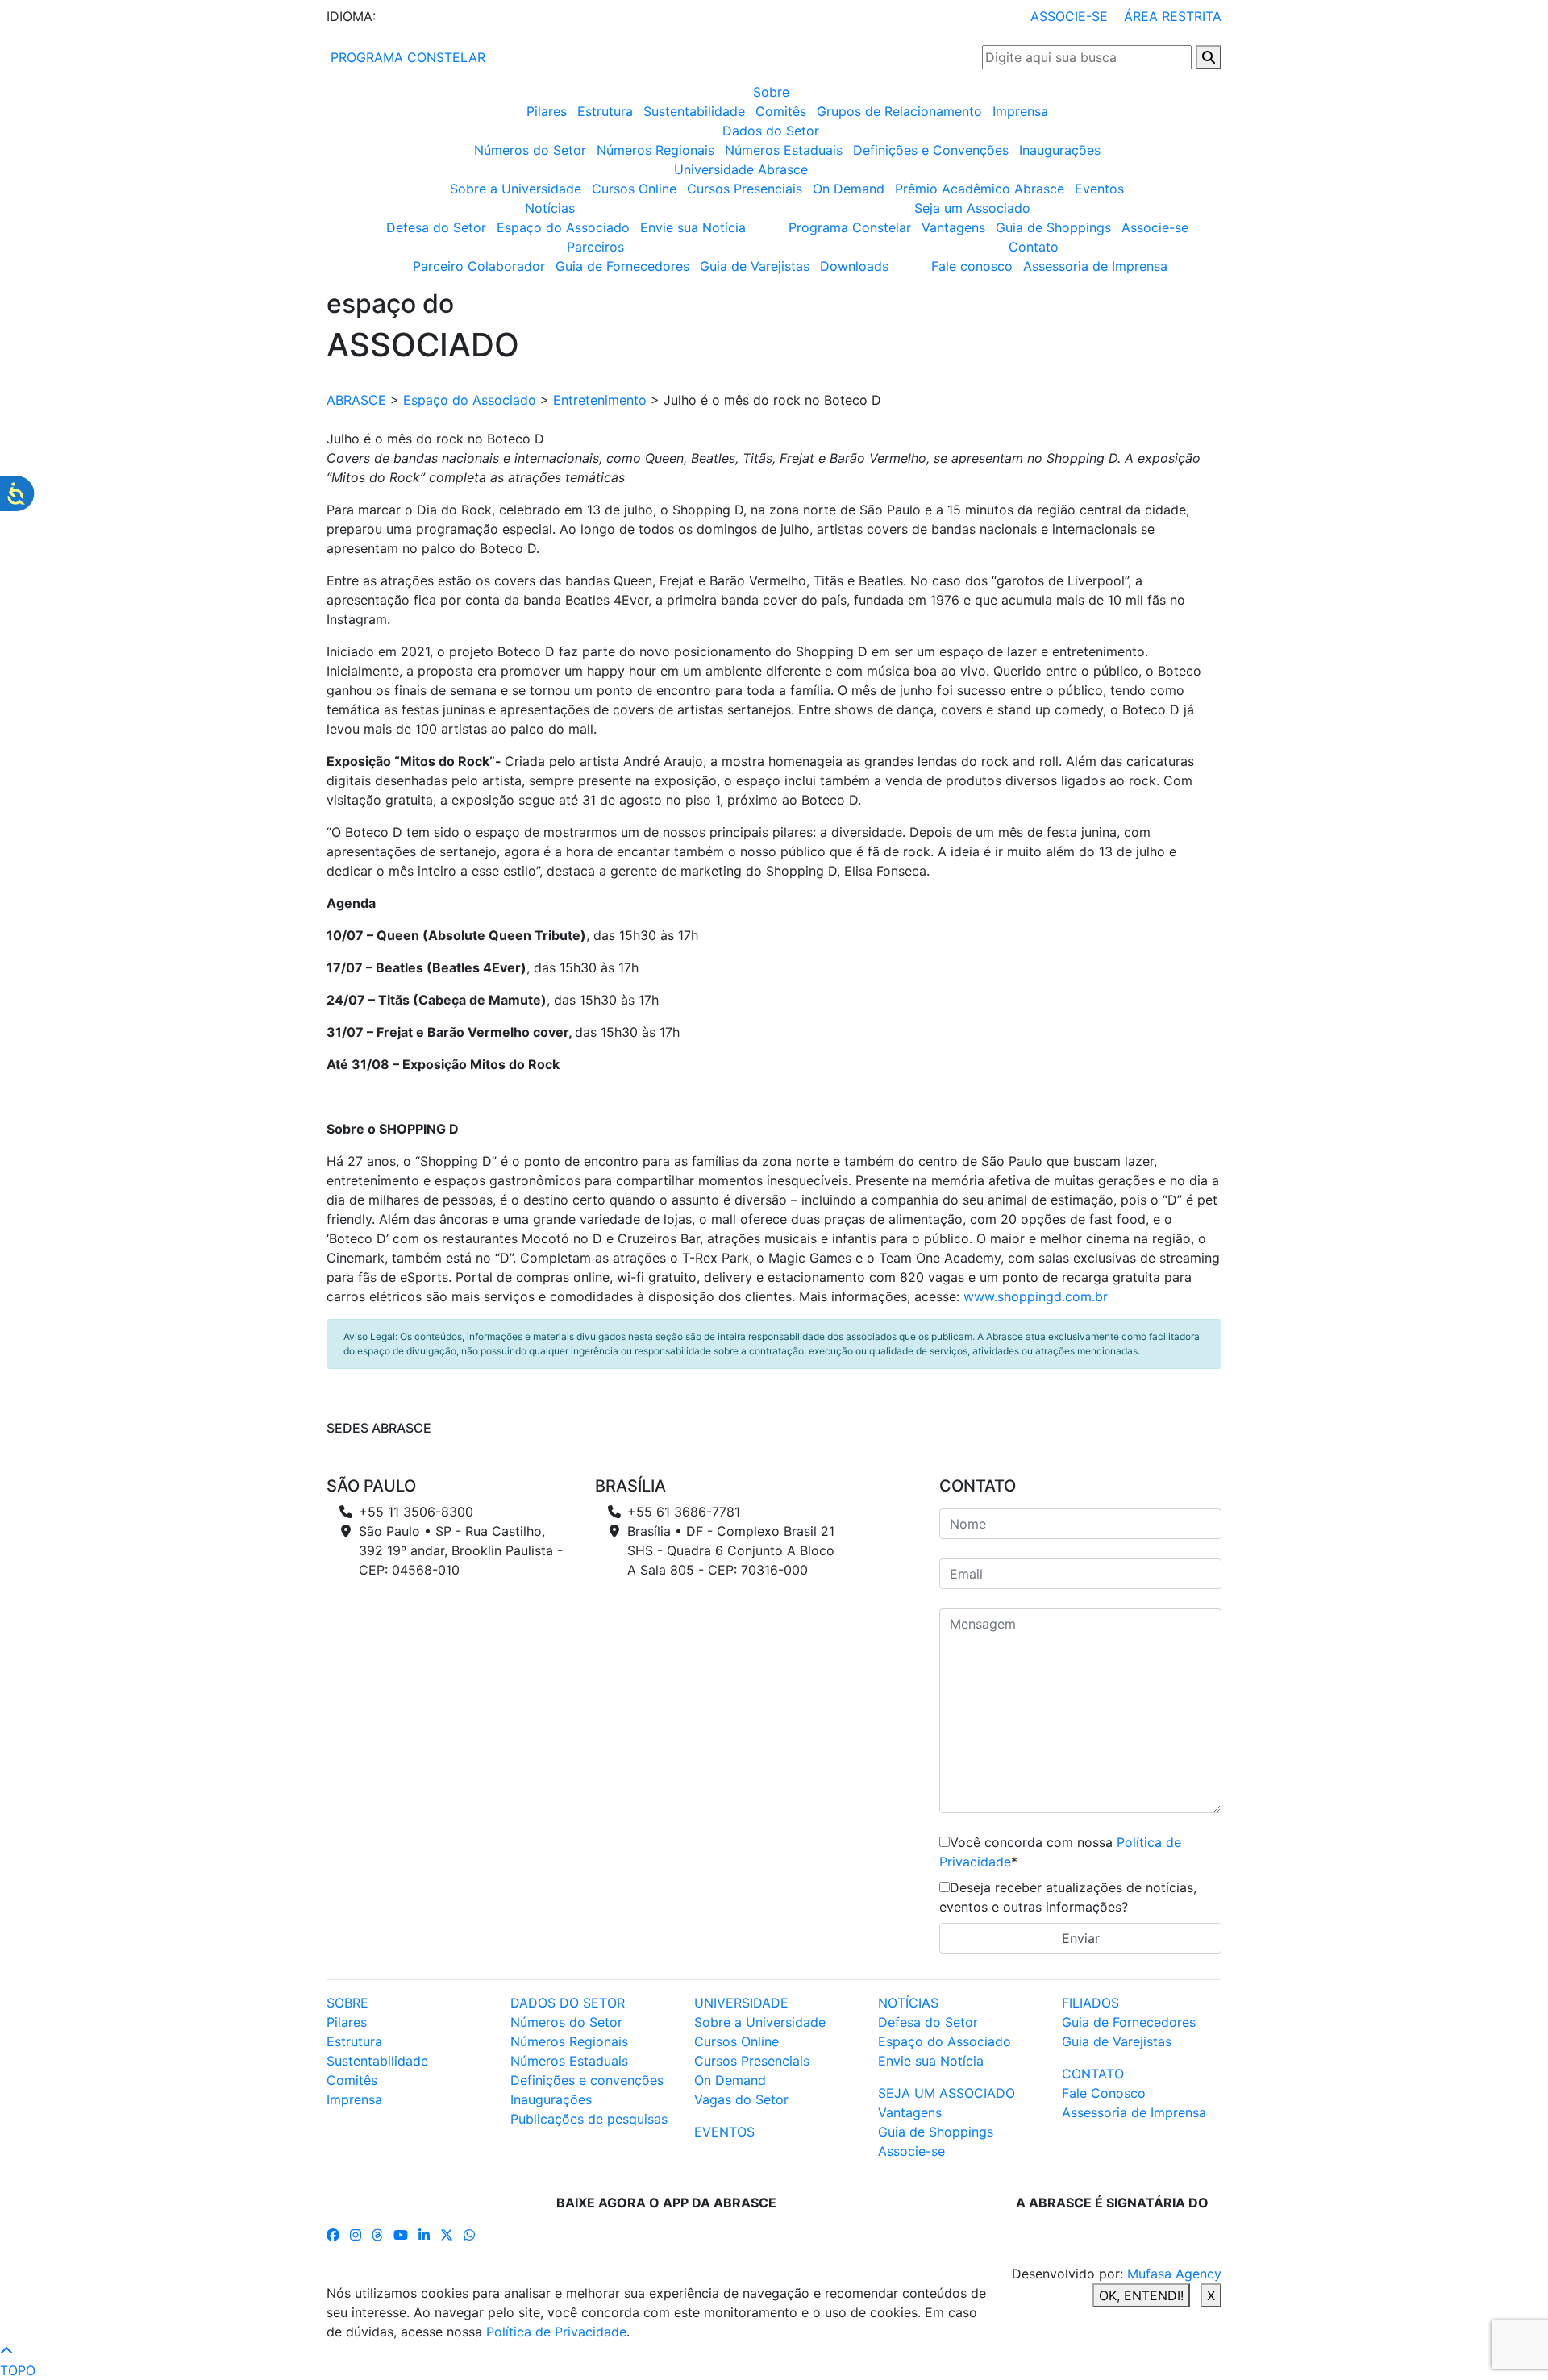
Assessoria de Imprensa (1095, 266)
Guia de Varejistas (755, 266)
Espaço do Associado (563, 227)
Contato (1034, 247)
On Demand (849, 189)
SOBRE (347, 2003)
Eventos (1099, 189)
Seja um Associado (972, 208)
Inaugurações (1060, 150)
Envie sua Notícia (693, 227)
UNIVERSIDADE (741, 2003)
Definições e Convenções (931, 150)
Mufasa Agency (1174, 2274)
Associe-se (1155, 227)
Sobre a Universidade (516, 189)
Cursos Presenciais (745, 189)
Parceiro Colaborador (479, 266)
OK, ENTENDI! (1141, 2295)
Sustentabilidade (694, 111)
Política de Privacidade (556, 2332)
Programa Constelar (850, 227)
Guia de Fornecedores (622, 266)
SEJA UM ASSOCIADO (947, 2093)
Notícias (550, 208)
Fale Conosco (1104, 2093)
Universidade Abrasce (741, 169)
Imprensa (1020, 111)
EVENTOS (724, 2132)
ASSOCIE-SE (1069, 16)
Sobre (771, 92)
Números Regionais (655, 150)
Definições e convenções (587, 2080)
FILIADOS (1090, 2003)
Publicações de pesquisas (589, 2119)
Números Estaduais (784, 150)
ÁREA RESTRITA (1173, 16)
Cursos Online (634, 189)
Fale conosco (972, 266)
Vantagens (953, 227)
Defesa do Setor (436, 227)
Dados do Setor (771, 131)
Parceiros (595, 247)
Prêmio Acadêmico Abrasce (980, 189)
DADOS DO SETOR (568, 2003)
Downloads (854, 266)
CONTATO (1093, 2074)
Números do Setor (530, 150)
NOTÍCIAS (908, 2003)
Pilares (547, 111)
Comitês (781, 111)
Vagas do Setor (741, 2099)
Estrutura (605, 111)
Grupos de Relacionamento (899, 111)
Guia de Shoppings (1053, 227)
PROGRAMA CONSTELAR (406, 57)
